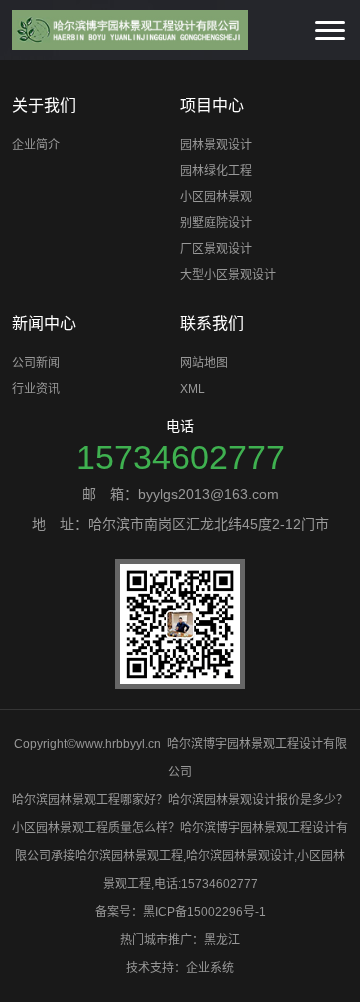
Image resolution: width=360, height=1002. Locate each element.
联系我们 (212, 323)
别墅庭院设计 (216, 223)
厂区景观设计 (216, 249)
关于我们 (44, 105)
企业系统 (210, 968)
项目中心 (212, 105)
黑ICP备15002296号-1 (204, 912)
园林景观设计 (216, 145)
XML (192, 389)
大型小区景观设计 (228, 275)
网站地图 (204, 363)
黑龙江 (222, 940)
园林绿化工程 (216, 171)
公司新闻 (36, 363)
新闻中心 (44, 323)
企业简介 (36, 145)
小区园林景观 (216, 197)
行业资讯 (36, 389)
